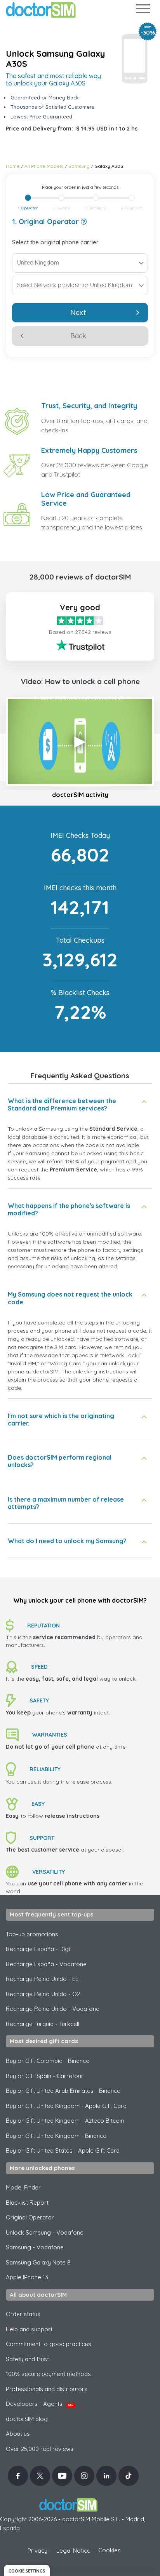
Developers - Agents (40, 2404)
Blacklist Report (27, 2203)
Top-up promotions (32, 1934)
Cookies (110, 2550)
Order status (23, 2314)
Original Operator (30, 2217)
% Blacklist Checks (80, 993)
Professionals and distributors (47, 2389)
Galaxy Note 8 (38, 2262)
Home (13, 166)
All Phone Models (44, 166)
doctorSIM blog (27, 2419)
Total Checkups (80, 940)
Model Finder (23, 2187)
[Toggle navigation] (143, 10)
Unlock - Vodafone (45, 2232)
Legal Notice (73, 2551)
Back (78, 336)
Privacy (37, 2551)
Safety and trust (27, 2359)
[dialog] (27, 2570)
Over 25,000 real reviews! (40, 2449)
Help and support (29, 2329)
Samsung (79, 166)
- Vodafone (35, 2247)
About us (18, 2434)
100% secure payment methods (48, 2374)
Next (78, 312)
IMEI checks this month (80, 888)
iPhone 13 (27, 2277)
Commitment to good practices (49, 2344)
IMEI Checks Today (80, 835)
